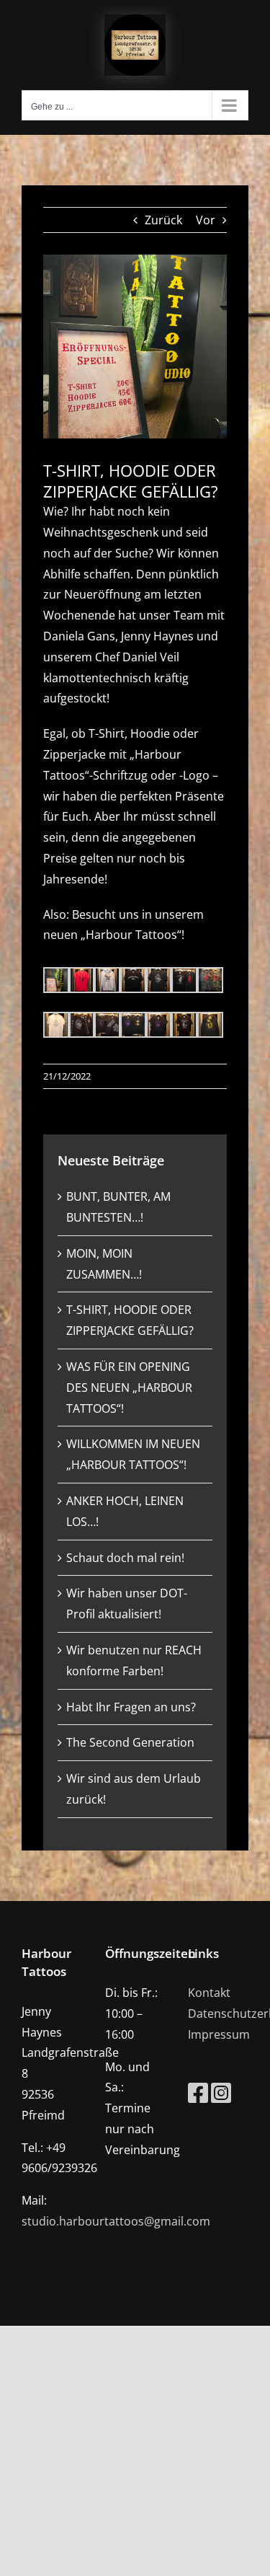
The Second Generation (130, 1742)
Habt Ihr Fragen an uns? (131, 1707)
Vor (206, 220)
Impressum (219, 2034)
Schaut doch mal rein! (125, 1558)
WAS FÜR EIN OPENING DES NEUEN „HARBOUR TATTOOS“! (129, 1388)
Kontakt (209, 1993)
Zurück (163, 220)
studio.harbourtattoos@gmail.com (116, 2221)
